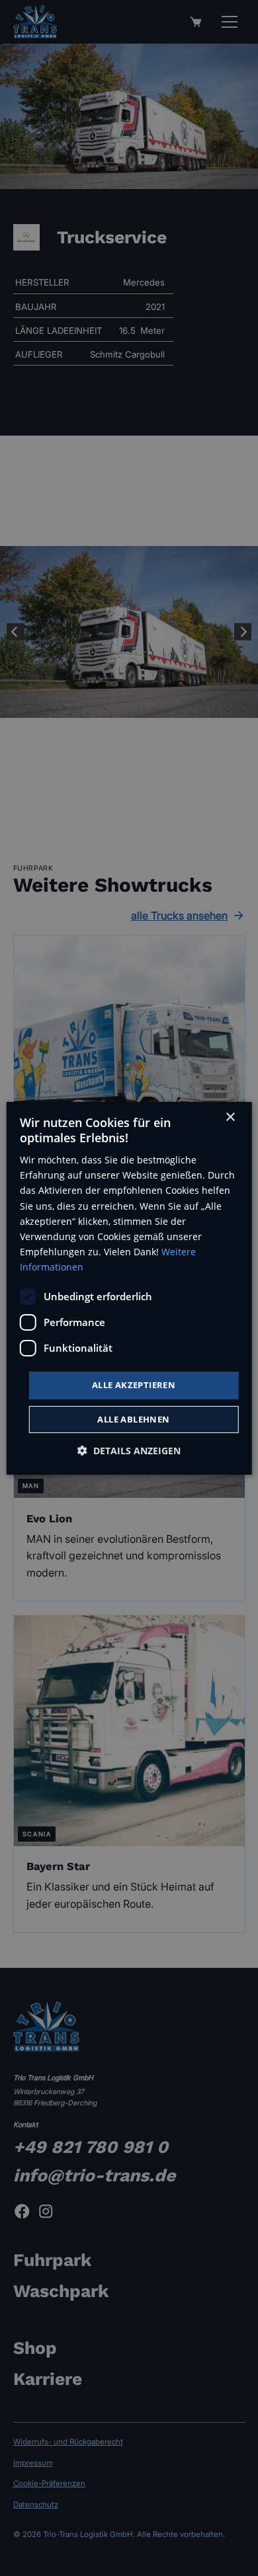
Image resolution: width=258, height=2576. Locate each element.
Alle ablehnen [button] (133, 1419)
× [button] (230, 1117)
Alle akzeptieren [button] (134, 1385)
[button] (129, 1451)
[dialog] (129, 1288)
